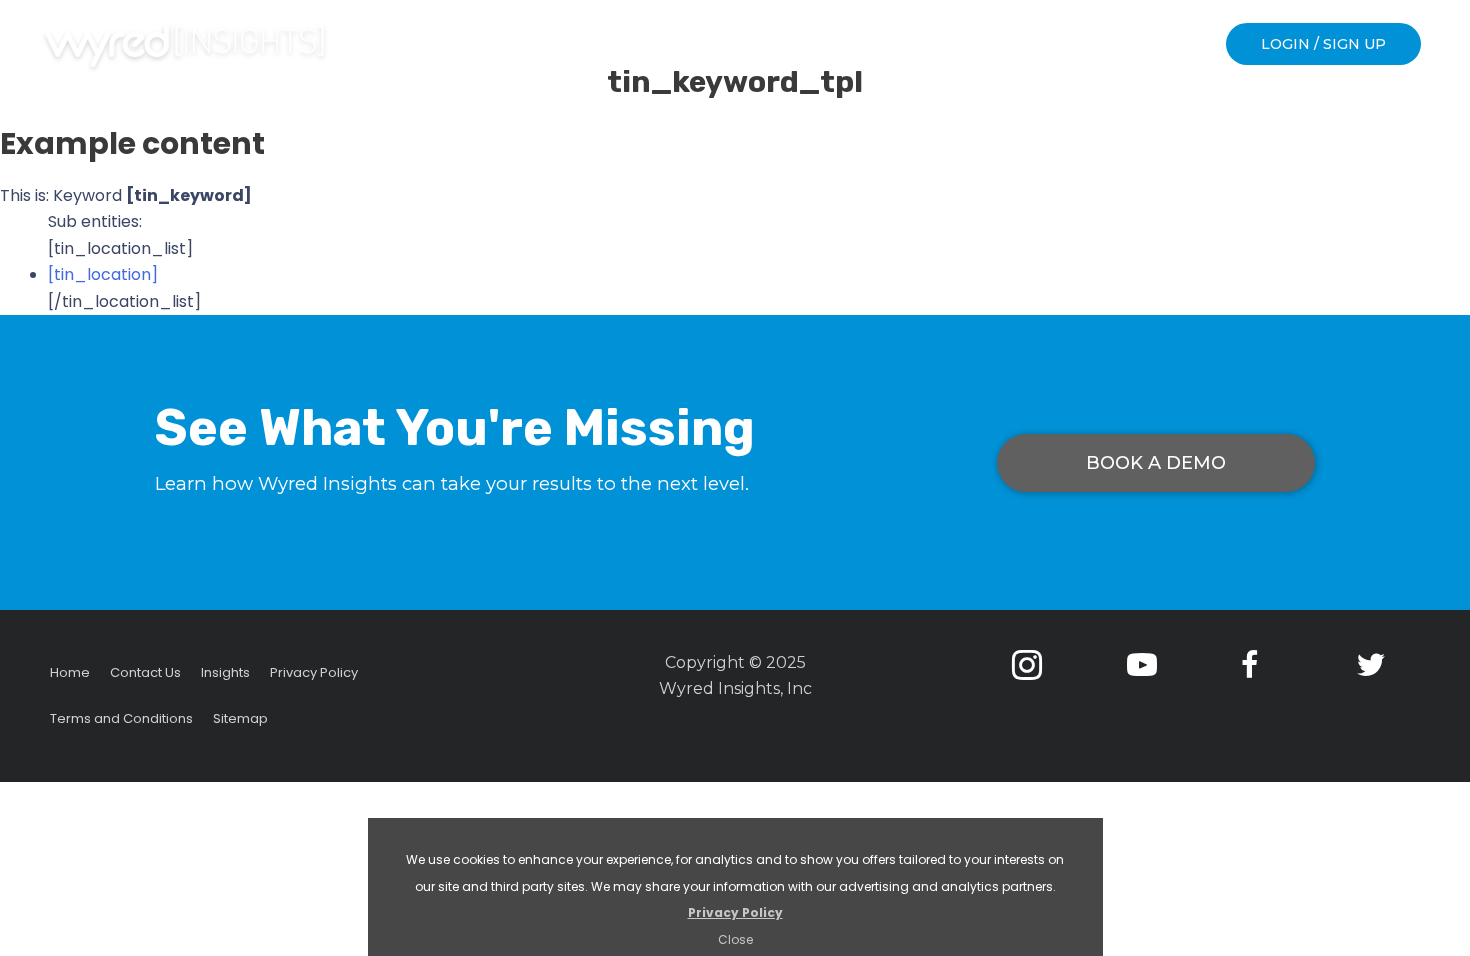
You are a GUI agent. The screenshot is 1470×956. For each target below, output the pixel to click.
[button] (1323, 44)
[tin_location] (103, 274)
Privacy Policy (735, 912)
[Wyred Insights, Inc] (184, 46)
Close (735, 939)
